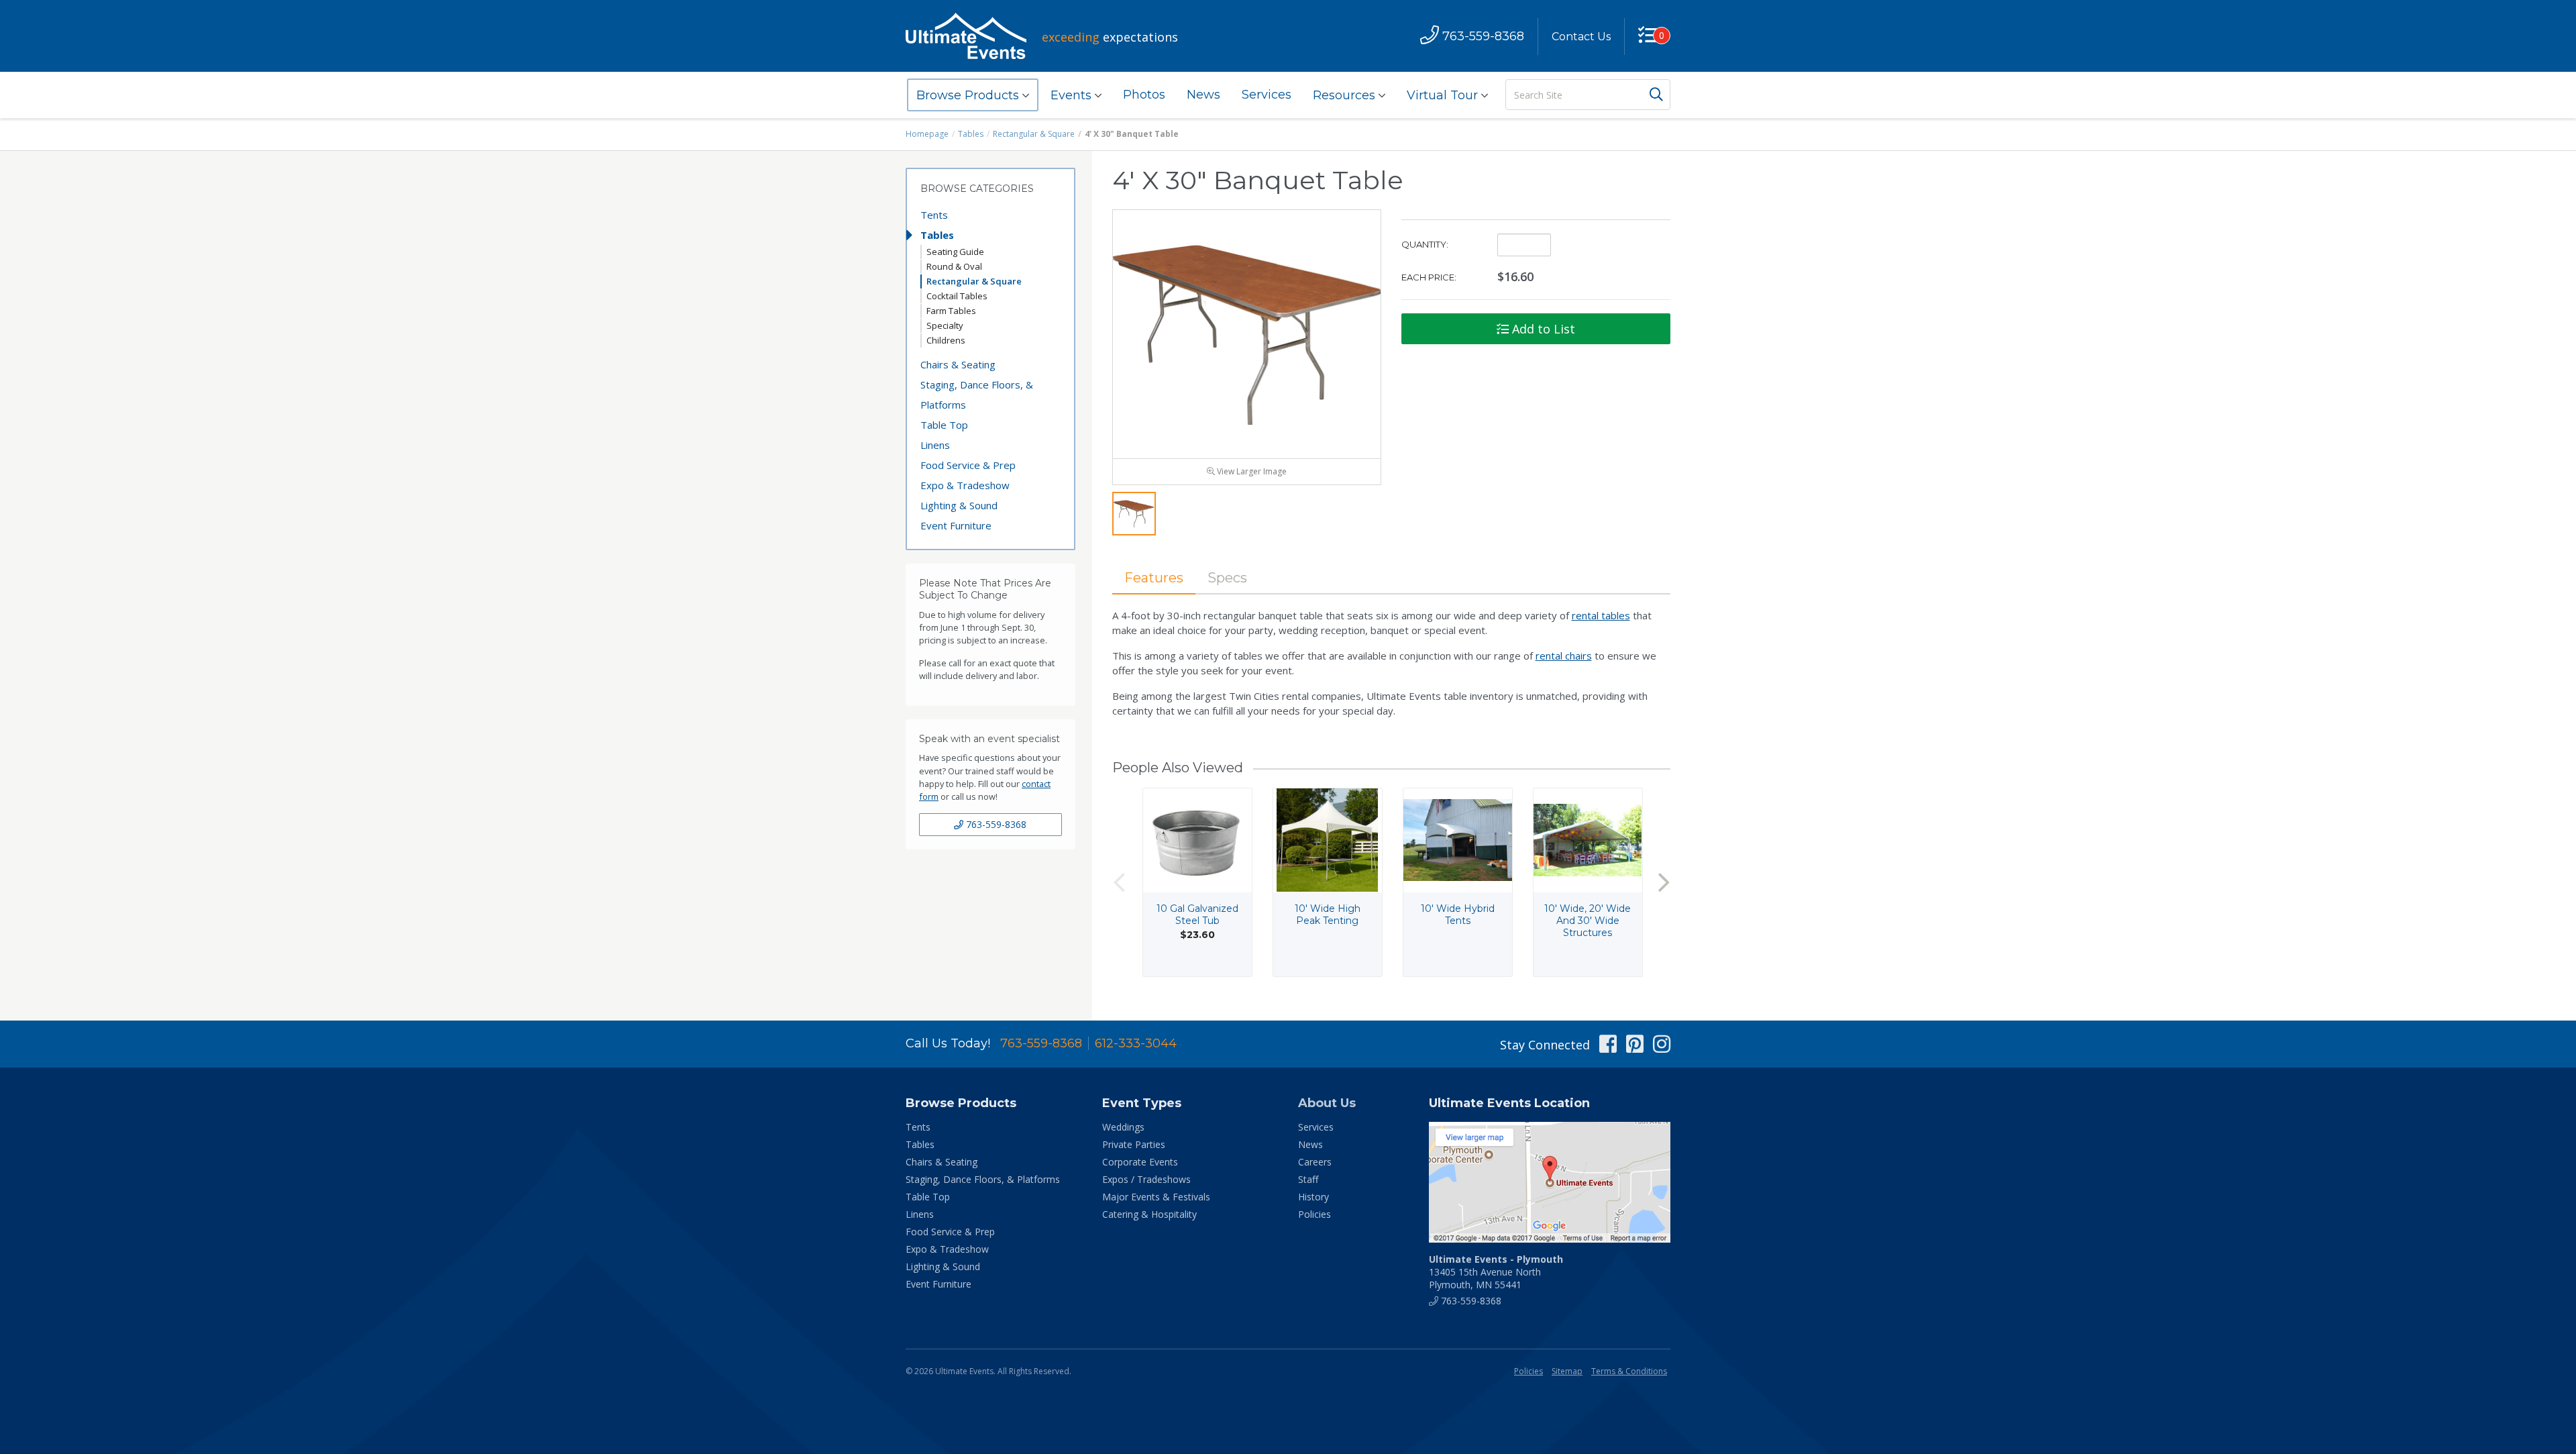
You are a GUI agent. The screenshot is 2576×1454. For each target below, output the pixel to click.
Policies (1314, 1214)
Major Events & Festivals (1156, 1197)
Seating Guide (955, 252)
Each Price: (1429, 277)
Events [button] (1073, 95)
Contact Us (1581, 37)
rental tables (1601, 615)
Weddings (1123, 1127)
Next (1664, 882)
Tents (934, 215)
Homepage (927, 134)
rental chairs (1564, 656)
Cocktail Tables (957, 296)
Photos (1144, 95)
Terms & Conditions (1629, 1371)
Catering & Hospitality (1149, 1214)
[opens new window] (1550, 1182)
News (1203, 95)
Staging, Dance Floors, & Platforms (977, 395)
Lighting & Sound (959, 505)
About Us (1327, 1103)
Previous (1119, 882)
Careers (1315, 1162)
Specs (1227, 578)
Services (1267, 95)
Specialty (945, 325)
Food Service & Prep (968, 465)
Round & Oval (954, 266)
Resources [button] (1346, 95)
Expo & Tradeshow (965, 485)
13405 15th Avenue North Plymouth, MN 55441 (1496, 1272)
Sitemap (1567, 1371)
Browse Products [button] (969, 95)
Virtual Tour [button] (1444, 95)
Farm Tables (951, 311)
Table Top (944, 425)
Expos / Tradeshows (1146, 1179)
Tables (971, 134)
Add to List (1542, 329)
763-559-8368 (995, 824)
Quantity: (1425, 244)
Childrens (946, 340)
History (1313, 1197)
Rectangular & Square (1034, 134)
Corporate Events (1140, 1162)
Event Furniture (956, 525)
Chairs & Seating (958, 364)
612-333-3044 (1136, 1043)
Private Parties (1134, 1144)
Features (1154, 578)
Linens (935, 445)
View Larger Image (1251, 471)
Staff (1308, 1179)
